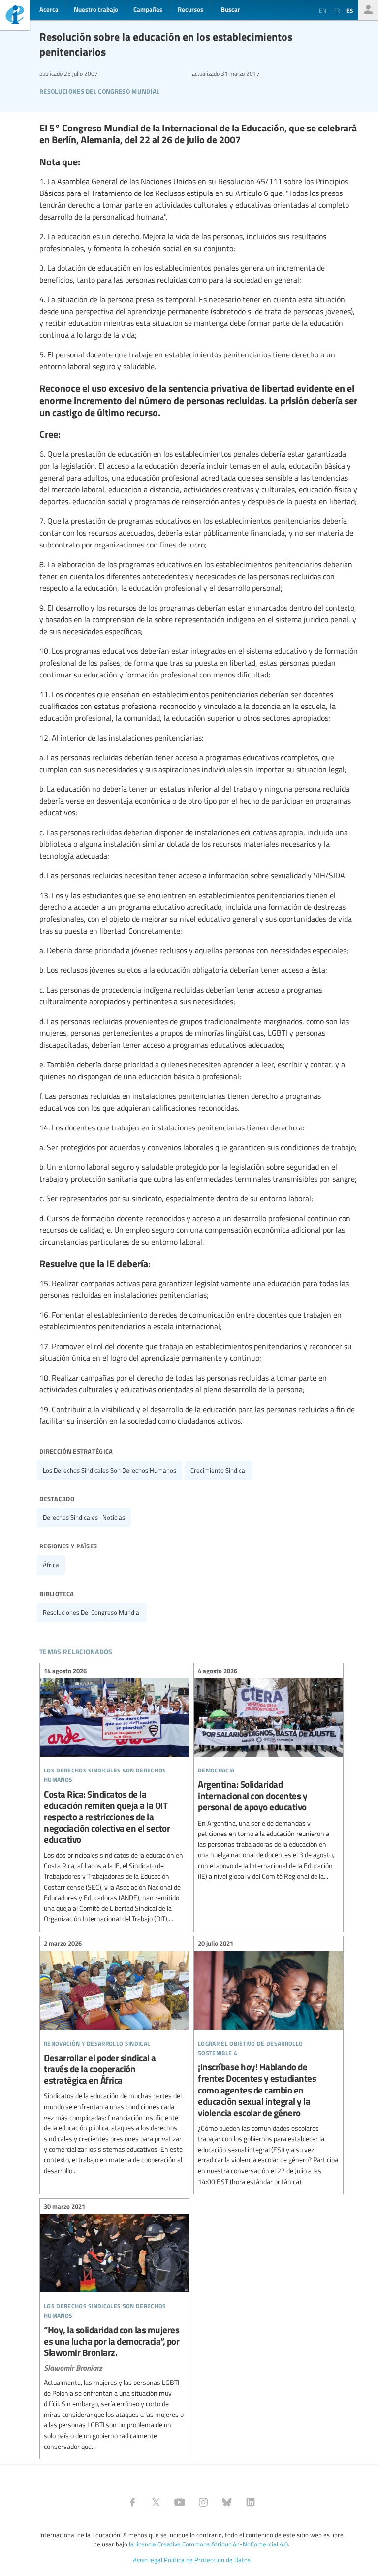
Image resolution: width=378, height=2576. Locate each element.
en (323, 10)
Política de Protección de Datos (207, 2560)
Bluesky (227, 2502)
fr (336, 10)
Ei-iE (15, 16)
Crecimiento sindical (219, 1470)
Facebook (132, 2502)
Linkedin (251, 2502)
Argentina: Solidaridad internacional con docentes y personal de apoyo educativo (268, 1775)
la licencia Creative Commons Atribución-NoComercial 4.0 (208, 2544)
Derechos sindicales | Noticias (84, 1517)
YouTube (180, 2502)
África (51, 1565)
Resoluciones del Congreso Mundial (100, 90)
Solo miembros (368, 10)
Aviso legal (148, 2560)
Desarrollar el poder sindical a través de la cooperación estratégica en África (114, 2059)
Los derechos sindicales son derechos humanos (110, 1470)
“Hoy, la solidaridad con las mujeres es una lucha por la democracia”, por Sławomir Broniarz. (114, 2328)
